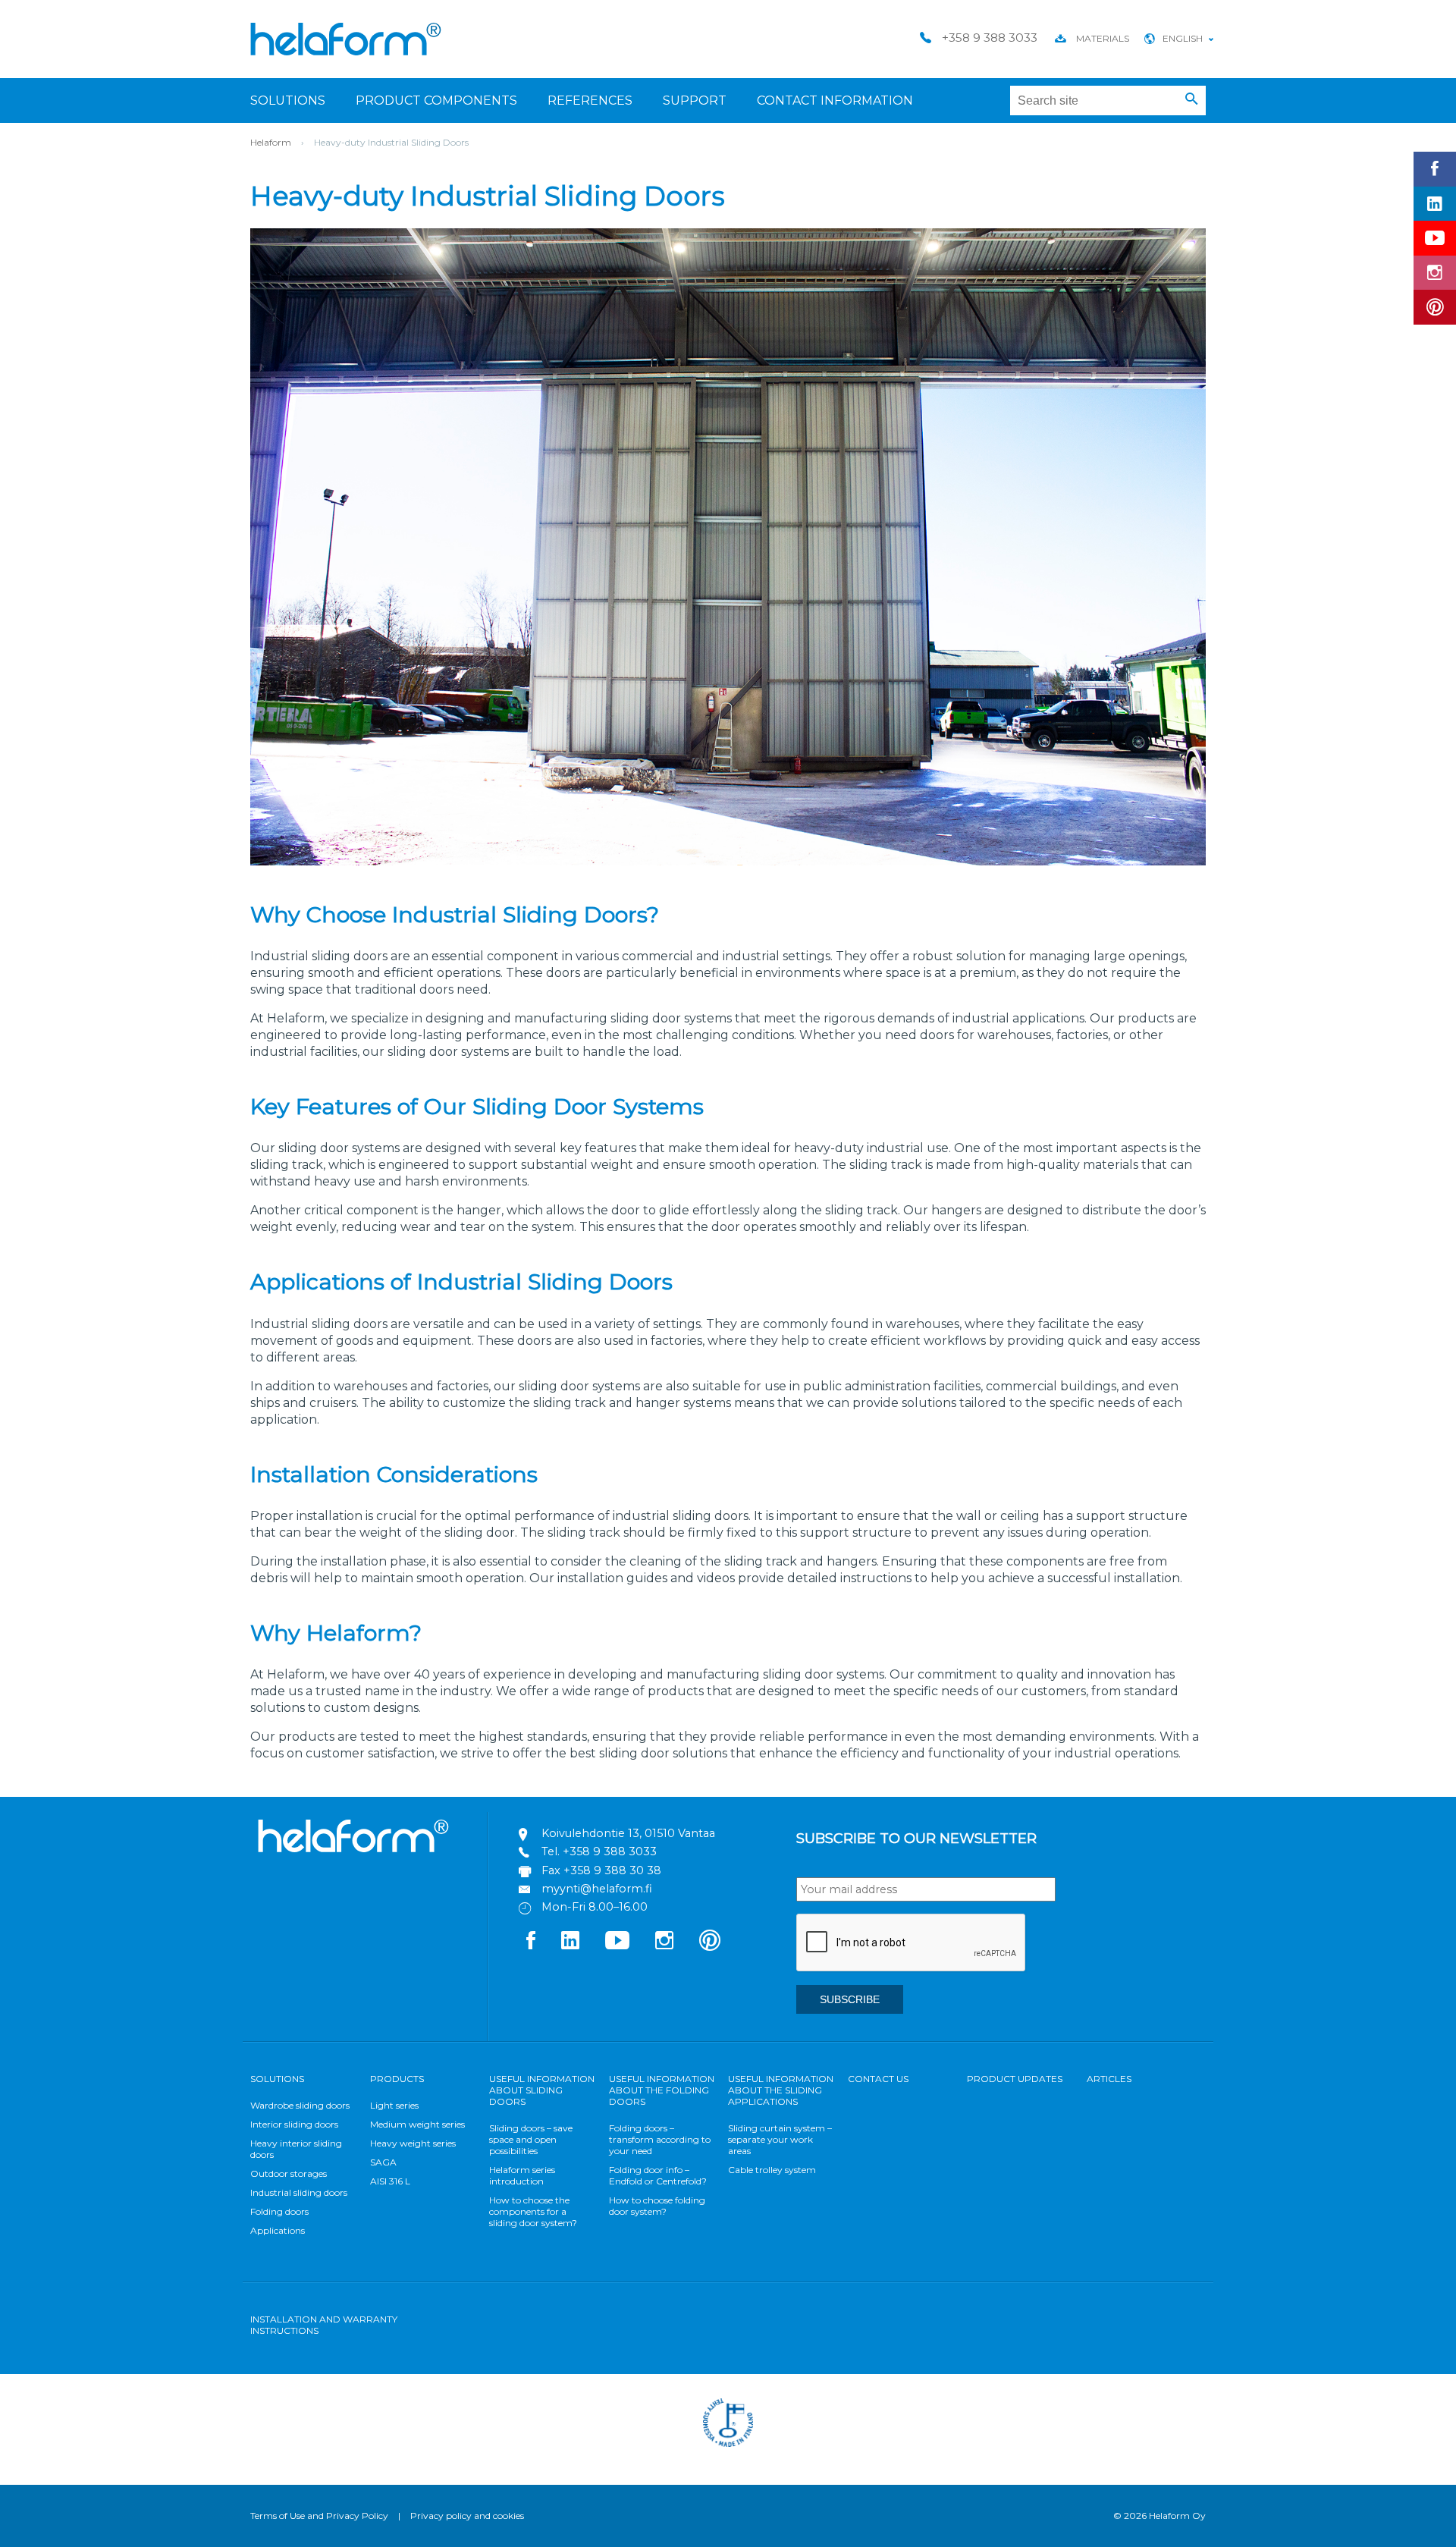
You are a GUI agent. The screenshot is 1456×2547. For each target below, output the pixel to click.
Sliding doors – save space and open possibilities (531, 2139)
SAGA (383, 2162)
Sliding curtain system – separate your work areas (780, 2139)
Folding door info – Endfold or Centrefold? (658, 2175)
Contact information (835, 100)
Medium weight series (417, 2124)
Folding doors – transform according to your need (660, 2139)
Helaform (346, 39)
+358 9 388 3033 (610, 1851)
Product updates (1015, 2079)
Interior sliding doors (294, 2124)
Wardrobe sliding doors (300, 2105)
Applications (278, 2230)
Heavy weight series (413, 2143)
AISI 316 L (390, 2181)
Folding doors (279, 2211)
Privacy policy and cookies (467, 2516)
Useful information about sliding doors (542, 2090)
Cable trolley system (772, 2170)
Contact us (878, 2079)
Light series (394, 2105)
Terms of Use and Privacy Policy (319, 2516)
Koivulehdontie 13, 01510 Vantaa (628, 1833)
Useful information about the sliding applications (781, 2090)
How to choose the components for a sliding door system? (533, 2211)
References (590, 100)
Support (695, 100)
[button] (1192, 99)
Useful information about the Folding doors (662, 2090)
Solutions (288, 100)
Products (397, 2079)
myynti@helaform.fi (597, 1889)
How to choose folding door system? (657, 2206)
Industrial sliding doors (299, 2192)
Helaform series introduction (522, 2175)
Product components (436, 100)
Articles (1109, 2079)
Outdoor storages (289, 2173)
